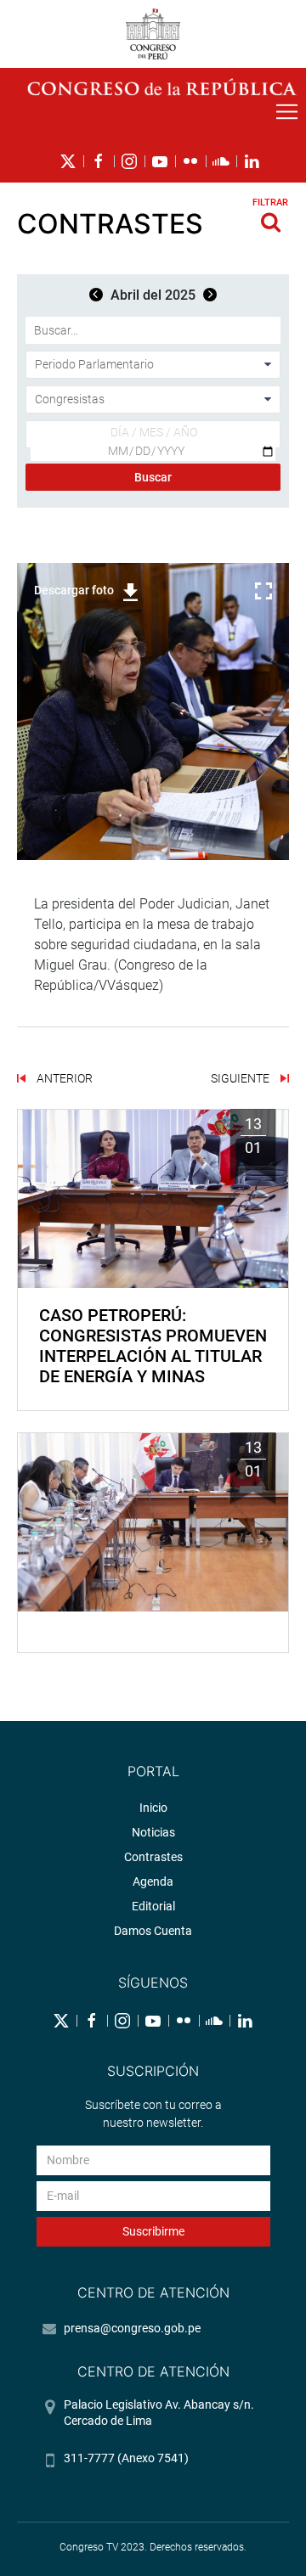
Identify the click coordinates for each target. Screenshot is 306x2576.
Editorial (153, 1906)
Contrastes (153, 1857)
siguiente (241, 1078)
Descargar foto (74, 590)
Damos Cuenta (153, 1931)
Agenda (153, 1881)
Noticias (153, 1832)
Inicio (153, 1808)
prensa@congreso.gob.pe (132, 2328)
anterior (63, 1078)
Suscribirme (153, 2231)
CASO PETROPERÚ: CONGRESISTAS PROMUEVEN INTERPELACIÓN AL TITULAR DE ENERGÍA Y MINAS (153, 1346)
